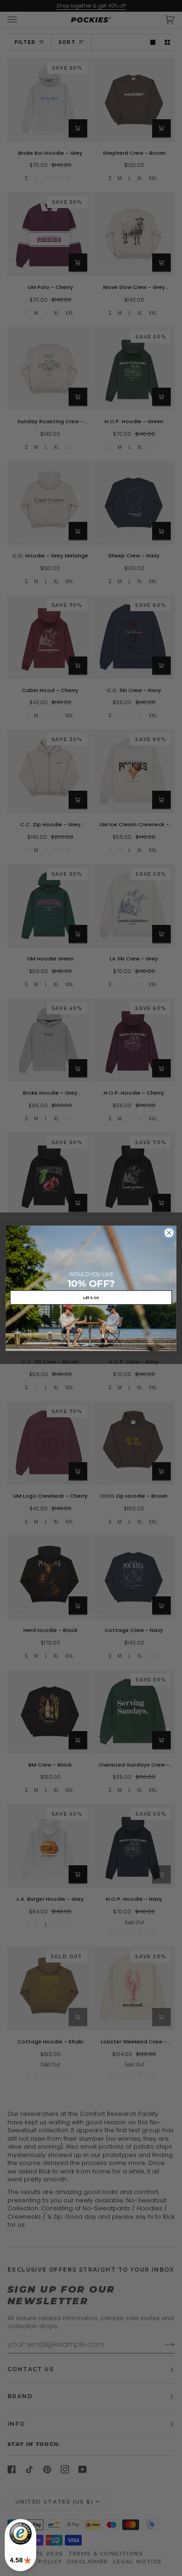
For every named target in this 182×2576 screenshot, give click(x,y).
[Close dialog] (169, 1232)
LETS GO (91, 1297)
